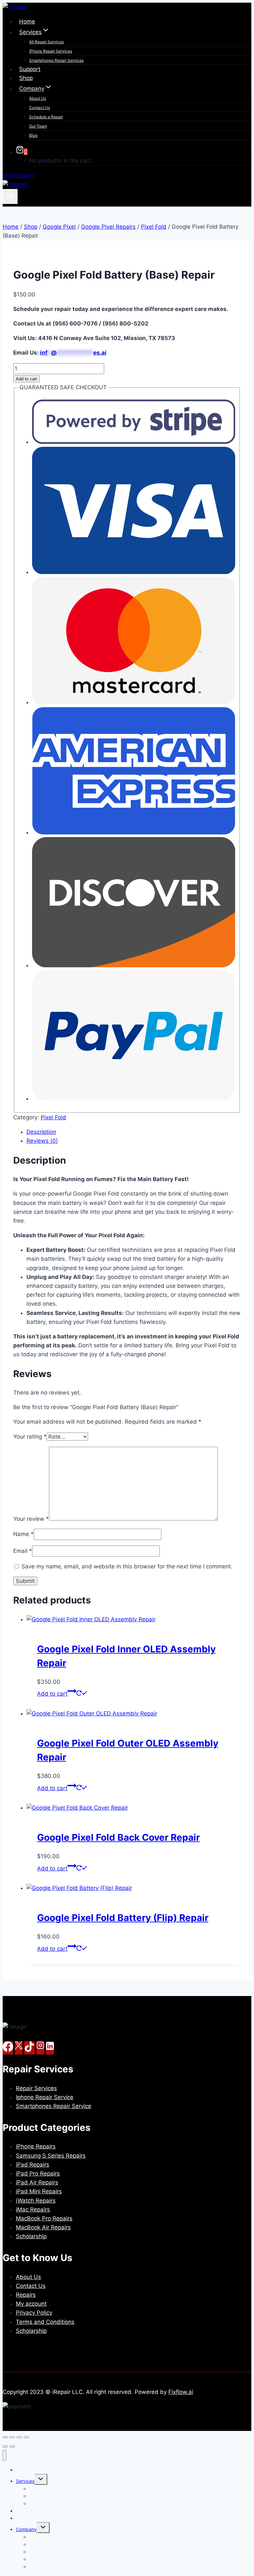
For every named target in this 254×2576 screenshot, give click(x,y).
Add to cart (26, 379)
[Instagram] (40, 2048)
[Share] (19, 2437)
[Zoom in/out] (5, 2437)
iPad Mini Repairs (39, 2191)
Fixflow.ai (181, 2392)
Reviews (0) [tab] (42, 1141)
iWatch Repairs (36, 2201)
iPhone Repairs (36, 2146)
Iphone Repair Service (45, 2097)
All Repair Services (46, 42)
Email (23, 1551)
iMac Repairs (33, 2210)
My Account (18, 175)
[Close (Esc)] (26, 2437)
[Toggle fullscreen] (12, 2437)
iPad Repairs (33, 2165)
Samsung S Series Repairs (51, 2156)
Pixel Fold (53, 1117)
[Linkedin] (50, 2048)
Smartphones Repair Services (56, 60)
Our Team (38, 126)
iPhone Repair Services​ (51, 51)
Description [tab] (41, 1132)
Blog (33, 135)
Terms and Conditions (45, 2322)
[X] (19, 2048)
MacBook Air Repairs (43, 2227)
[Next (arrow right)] (12, 2446)
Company (26, 2529)
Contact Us (40, 108)
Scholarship (31, 2236)
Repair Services (36, 2088)
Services (25, 2481)
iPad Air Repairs (37, 2182)
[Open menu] (10, 196)
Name (23, 1534)
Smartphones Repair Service (54, 2106)
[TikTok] (29, 2048)
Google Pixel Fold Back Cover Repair (118, 1837)
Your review (31, 1519)
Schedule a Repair (46, 117)
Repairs (26, 2295)
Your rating (30, 1437)
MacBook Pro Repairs (44, 2218)
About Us (38, 98)
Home (27, 21)
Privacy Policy (34, 2313)
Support (30, 69)
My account (31, 2304)
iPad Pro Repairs (38, 2173)
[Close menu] (4, 2455)
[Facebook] (8, 2048)
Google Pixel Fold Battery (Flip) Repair (123, 1918)
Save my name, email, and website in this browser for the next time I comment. (127, 1566)
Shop (26, 78)
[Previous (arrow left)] (5, 2446)
